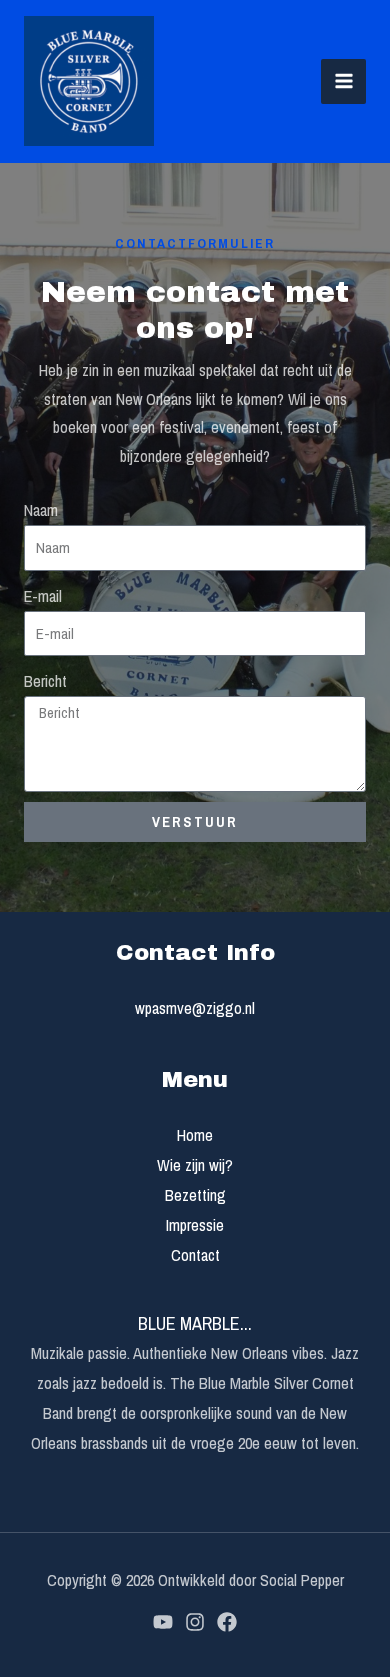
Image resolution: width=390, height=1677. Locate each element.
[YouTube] (163, 1622)
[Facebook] (227, 1622)
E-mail (43, 596)
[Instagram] (195, 1622)
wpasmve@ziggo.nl (195, 1008)
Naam (41, 510)
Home (195, 1135)
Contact (195, 1255)
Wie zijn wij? (195, 1165)
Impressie (195, 1225)
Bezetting (195, 1195)
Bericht (45, 681)
